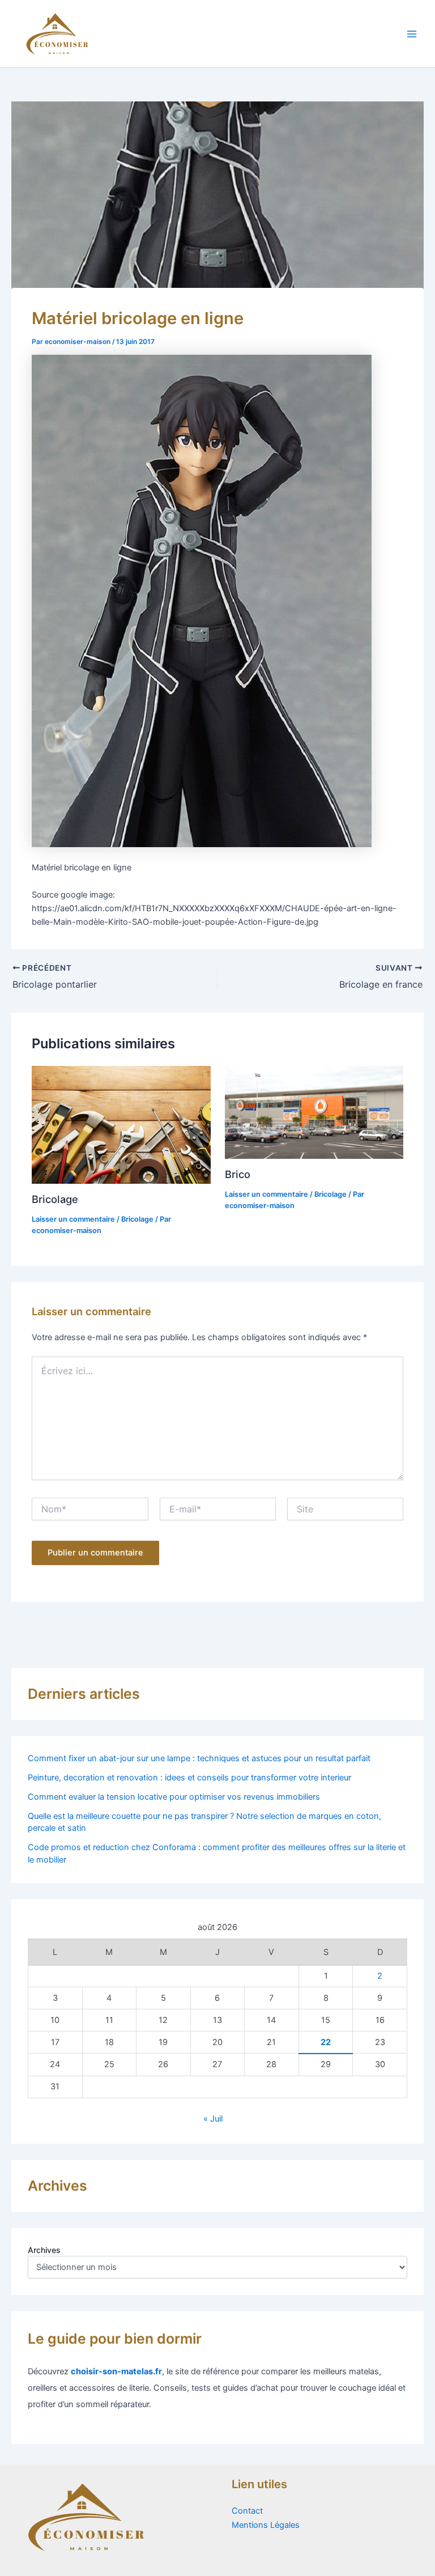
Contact (247, 2511)
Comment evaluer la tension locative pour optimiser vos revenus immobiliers (174, 1797)
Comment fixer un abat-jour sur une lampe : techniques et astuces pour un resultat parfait (199, 1758)
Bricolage (55, 1199)
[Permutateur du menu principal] (412, 34)
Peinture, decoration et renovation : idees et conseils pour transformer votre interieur (189, 1778)
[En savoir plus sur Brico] (314, 1112)
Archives (44, 2250)
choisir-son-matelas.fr (116, 2371)
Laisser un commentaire (73, 1219)
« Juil (213, 2119)
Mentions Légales (266, 2525)
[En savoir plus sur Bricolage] (121, 1124)
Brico (238, 1174)
